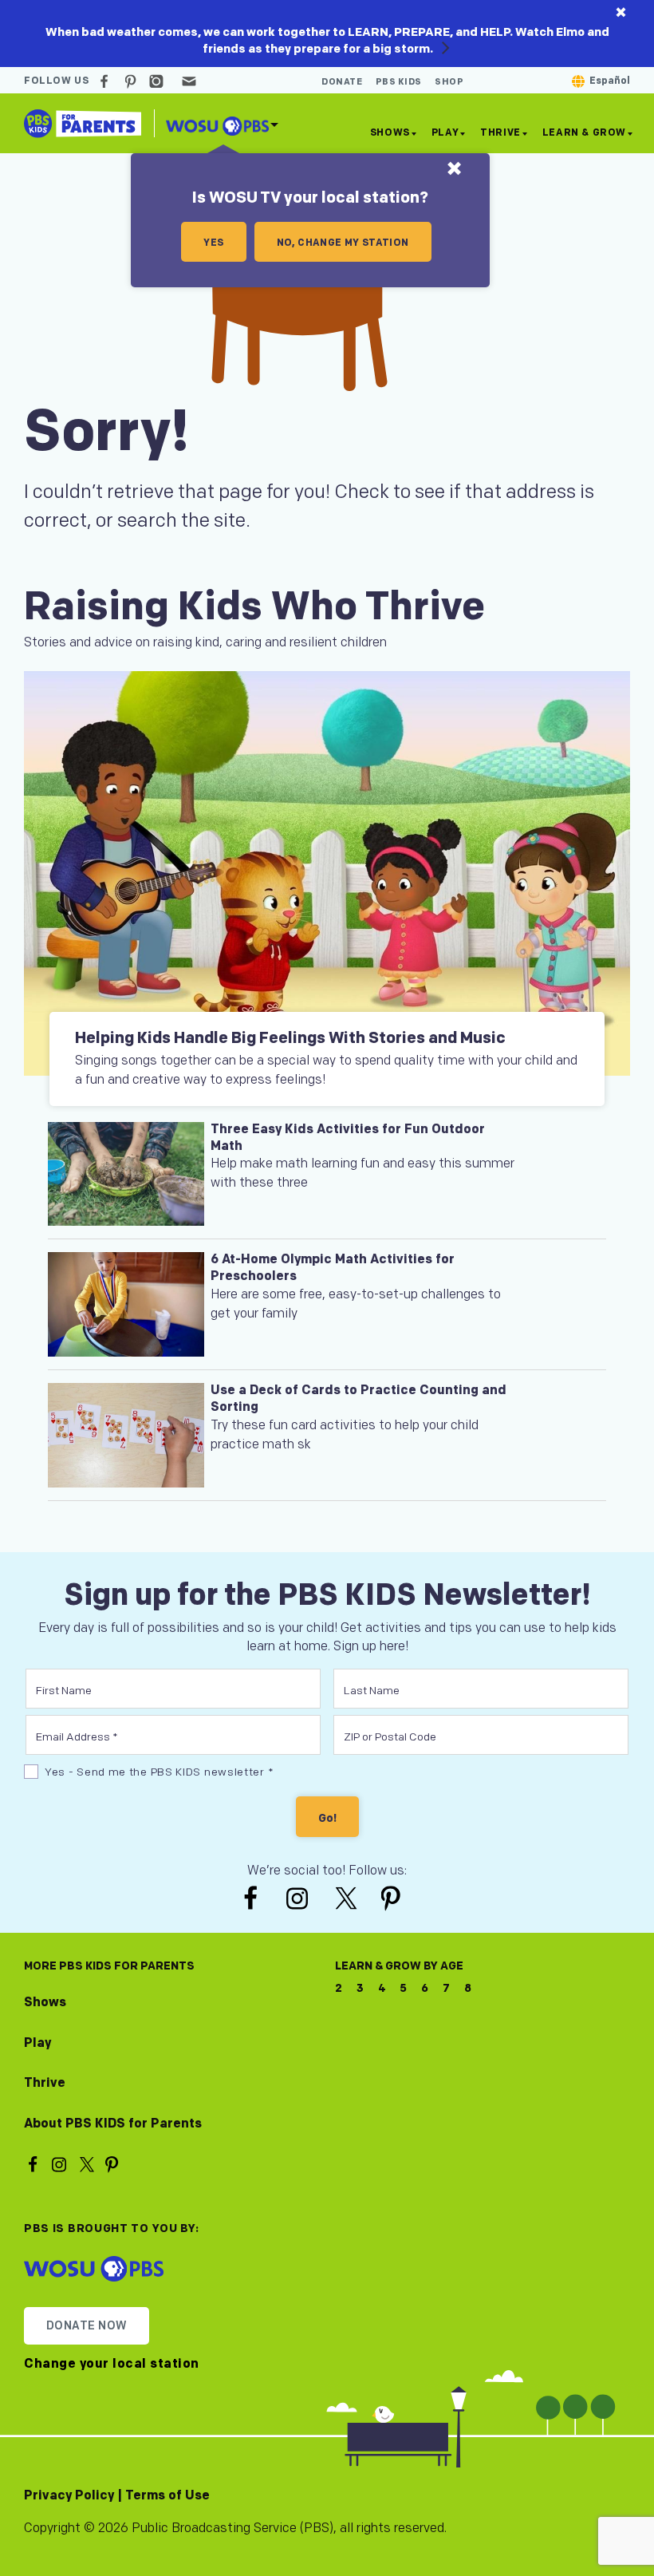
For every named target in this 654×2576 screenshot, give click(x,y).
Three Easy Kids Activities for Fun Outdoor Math (348, 1138)
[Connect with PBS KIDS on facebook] (106, 81)
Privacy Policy (69, 2496)
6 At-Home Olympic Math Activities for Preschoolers (333, 1268)
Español (610, 81)
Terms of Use (167, 2496)
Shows (390, 133)
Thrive (500, 133)
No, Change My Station (343, 243)
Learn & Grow (584, 133)
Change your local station (112, 2365)
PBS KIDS (399, 82)
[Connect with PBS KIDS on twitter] (348, 1897)
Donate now (87, 2326)
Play (445, 133)
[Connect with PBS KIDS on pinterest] (132, 81)
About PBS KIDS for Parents (113, 2124)
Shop (449, 82)
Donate (342, 82)
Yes (213, 243)
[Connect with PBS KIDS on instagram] (159, 81)
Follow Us (56, 81)
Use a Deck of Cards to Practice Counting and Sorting (359, 1399)
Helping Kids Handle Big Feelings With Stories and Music (290, 1038)
